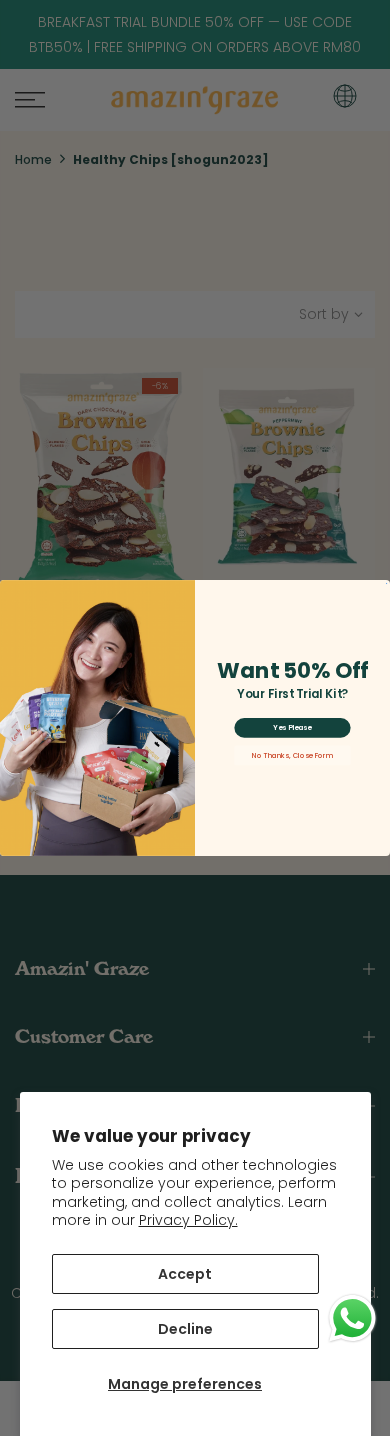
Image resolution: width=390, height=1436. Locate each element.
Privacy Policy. (188, 1220)
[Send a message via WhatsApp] (352, 1318)
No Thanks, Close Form (292, 755)
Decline (185, 1329)
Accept (185, 1274)
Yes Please (292, 728)
